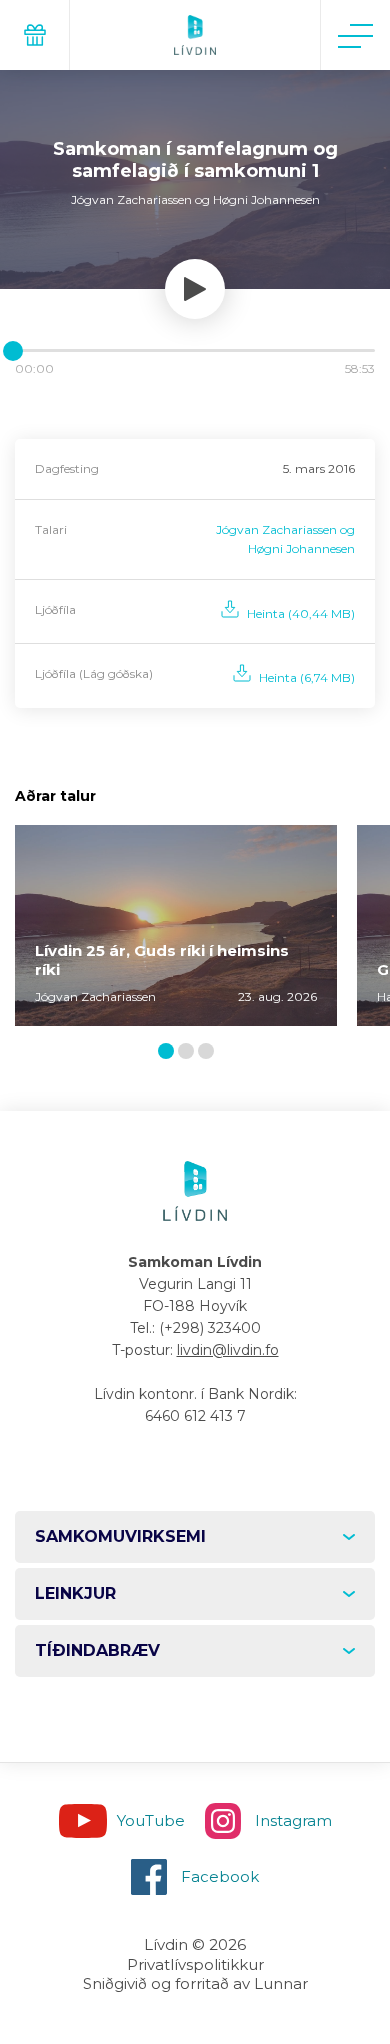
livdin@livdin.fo (228, 1350)
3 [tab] (210, 1052)
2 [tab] (190, 1052)
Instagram (293, 1820)
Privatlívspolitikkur (195, 1964)
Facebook (220, 1876)
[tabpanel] (176, 925)
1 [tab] (169, 1052)
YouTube (151, 1820)
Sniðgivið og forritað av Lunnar (195, 1983)
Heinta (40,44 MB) (301, 613)
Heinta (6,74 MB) (307, 677)
